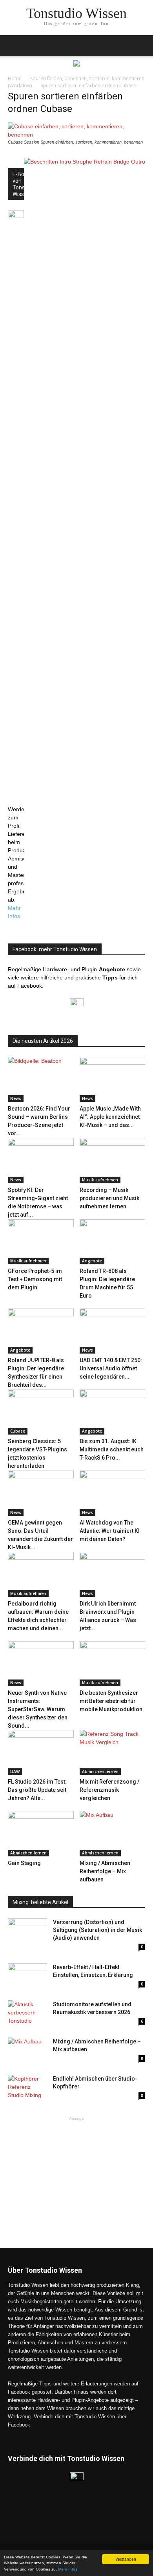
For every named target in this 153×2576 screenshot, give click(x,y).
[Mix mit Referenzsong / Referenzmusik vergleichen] (113, 1752)
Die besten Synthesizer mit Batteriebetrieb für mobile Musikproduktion (111, 1701)
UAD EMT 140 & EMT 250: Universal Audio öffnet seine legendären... (111, 1368)
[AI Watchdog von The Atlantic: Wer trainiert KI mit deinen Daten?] (113, 1493)
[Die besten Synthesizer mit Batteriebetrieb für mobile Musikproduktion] (113, 1664)
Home (15, 78)
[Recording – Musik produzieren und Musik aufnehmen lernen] (113, 1160)
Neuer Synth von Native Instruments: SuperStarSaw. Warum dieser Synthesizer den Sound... (38, 1709)
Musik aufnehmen (100, 1180)
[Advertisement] (76, 2171)
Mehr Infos (68, 2569)
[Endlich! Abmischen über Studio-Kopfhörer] (27, 2088)
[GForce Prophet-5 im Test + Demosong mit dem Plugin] (41, 1242)
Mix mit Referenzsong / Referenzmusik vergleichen (109, 1790)
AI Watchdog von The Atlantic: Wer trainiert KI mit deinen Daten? (110, 1531)
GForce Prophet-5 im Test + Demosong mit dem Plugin (35, 1279)
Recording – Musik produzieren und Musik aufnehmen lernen (109, 1198)
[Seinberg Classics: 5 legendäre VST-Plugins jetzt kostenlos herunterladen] (41, 1412)
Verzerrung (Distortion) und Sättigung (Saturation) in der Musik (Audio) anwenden (97, 1930)
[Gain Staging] (41, 1833)
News (16, 1098)
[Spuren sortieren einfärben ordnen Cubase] (76, 135)
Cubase (18, 1431)
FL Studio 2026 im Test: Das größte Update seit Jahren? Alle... (37, 1790)
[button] (142, 46)
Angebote (92, 1261)
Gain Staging (24, 1863)
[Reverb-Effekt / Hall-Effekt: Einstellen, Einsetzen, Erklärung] (27, 1977)
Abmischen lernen (100, 1771)
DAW (15, 1771)
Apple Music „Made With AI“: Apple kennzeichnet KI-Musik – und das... (110, 1117)
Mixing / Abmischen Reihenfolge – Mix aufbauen (105, 1871)
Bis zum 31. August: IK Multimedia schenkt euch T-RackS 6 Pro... (112, 1449)
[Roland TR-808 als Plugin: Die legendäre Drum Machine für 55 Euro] (113, 1242)
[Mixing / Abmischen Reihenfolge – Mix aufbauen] (113, 1833)
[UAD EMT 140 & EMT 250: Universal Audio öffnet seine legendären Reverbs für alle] (113, 1331)
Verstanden (126, 2559)
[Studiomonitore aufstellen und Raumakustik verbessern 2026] (27, 2014)
